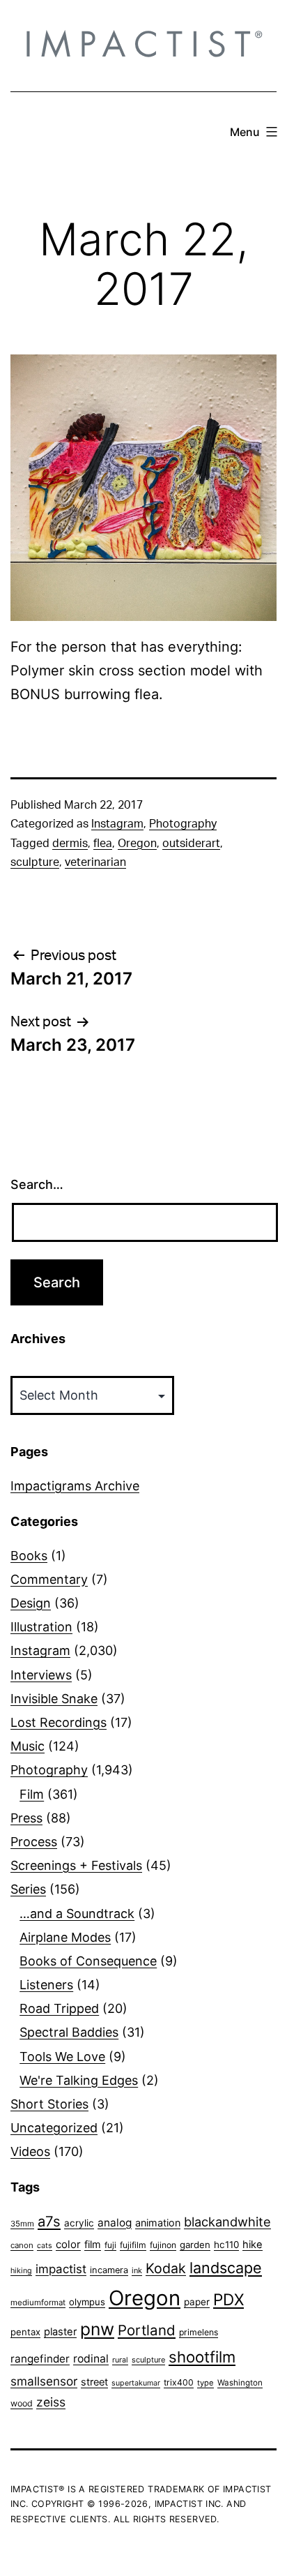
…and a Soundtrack (77, 1914)
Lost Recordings (59, 1722)
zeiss (51, 2402)
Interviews (41, 1675)
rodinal (91, 2359)
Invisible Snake (54, 1699)
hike (253, 2245)
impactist (61, 2269)
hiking (21, 2271)
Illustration (41, 1627)
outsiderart (191, 844)
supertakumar (136, 2383)
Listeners (46, 1985)
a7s (49, 2221)
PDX (228, 2299)
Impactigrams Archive (75, 1486)
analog (115, 2223)
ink (137, 2270)
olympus (87, 2302)
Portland (147, 2330)
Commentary (49, 1579)
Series (28, 1889)
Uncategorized (54, 2128)
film (93, 2244)
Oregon (137, 844)
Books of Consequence (88, 1961)
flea (103, 844)
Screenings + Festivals (76, 1865)
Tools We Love (62, 2057)
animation (158, 2223)
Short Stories (49, 2104)
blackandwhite (227, 2222)
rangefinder (40, 2359)
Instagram (117, 824)
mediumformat (38, 2302)
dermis (70, 844)
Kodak (166, 2268)
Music (28, 1746)
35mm (22, 2224)
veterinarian (95, 862)
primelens (199, 2332)
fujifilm (133, 2245)
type (205, 2383)
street (94, 2382)
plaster (60, 2332)
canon (22, 2245)
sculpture (35, 862)
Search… (37, 1184)
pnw (97, 2329)
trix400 (179, 2382)
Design (31, 1603)
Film (32, 1794)
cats (45, 2246)
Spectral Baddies (69, 2032)
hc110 (226, 2245)
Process (34, 1842)
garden (195, 2245)
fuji (110, 2245)
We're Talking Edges (79, 2080)
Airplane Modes (65, 1937)
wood (22, 2403)
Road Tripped (59, 2008)
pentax (25, 2332)
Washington (240, 2383)
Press (26, 1818)
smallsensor (44, 2381)
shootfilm (202, 2357)
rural (120, 2360)
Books (29, 1556)
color (68, 2244)
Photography (183, 824)
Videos (30, 2151)
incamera (109, 2270)
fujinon (163, 2245)
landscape (226, 2268)
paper (197, 2302)
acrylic (79, 2223)
